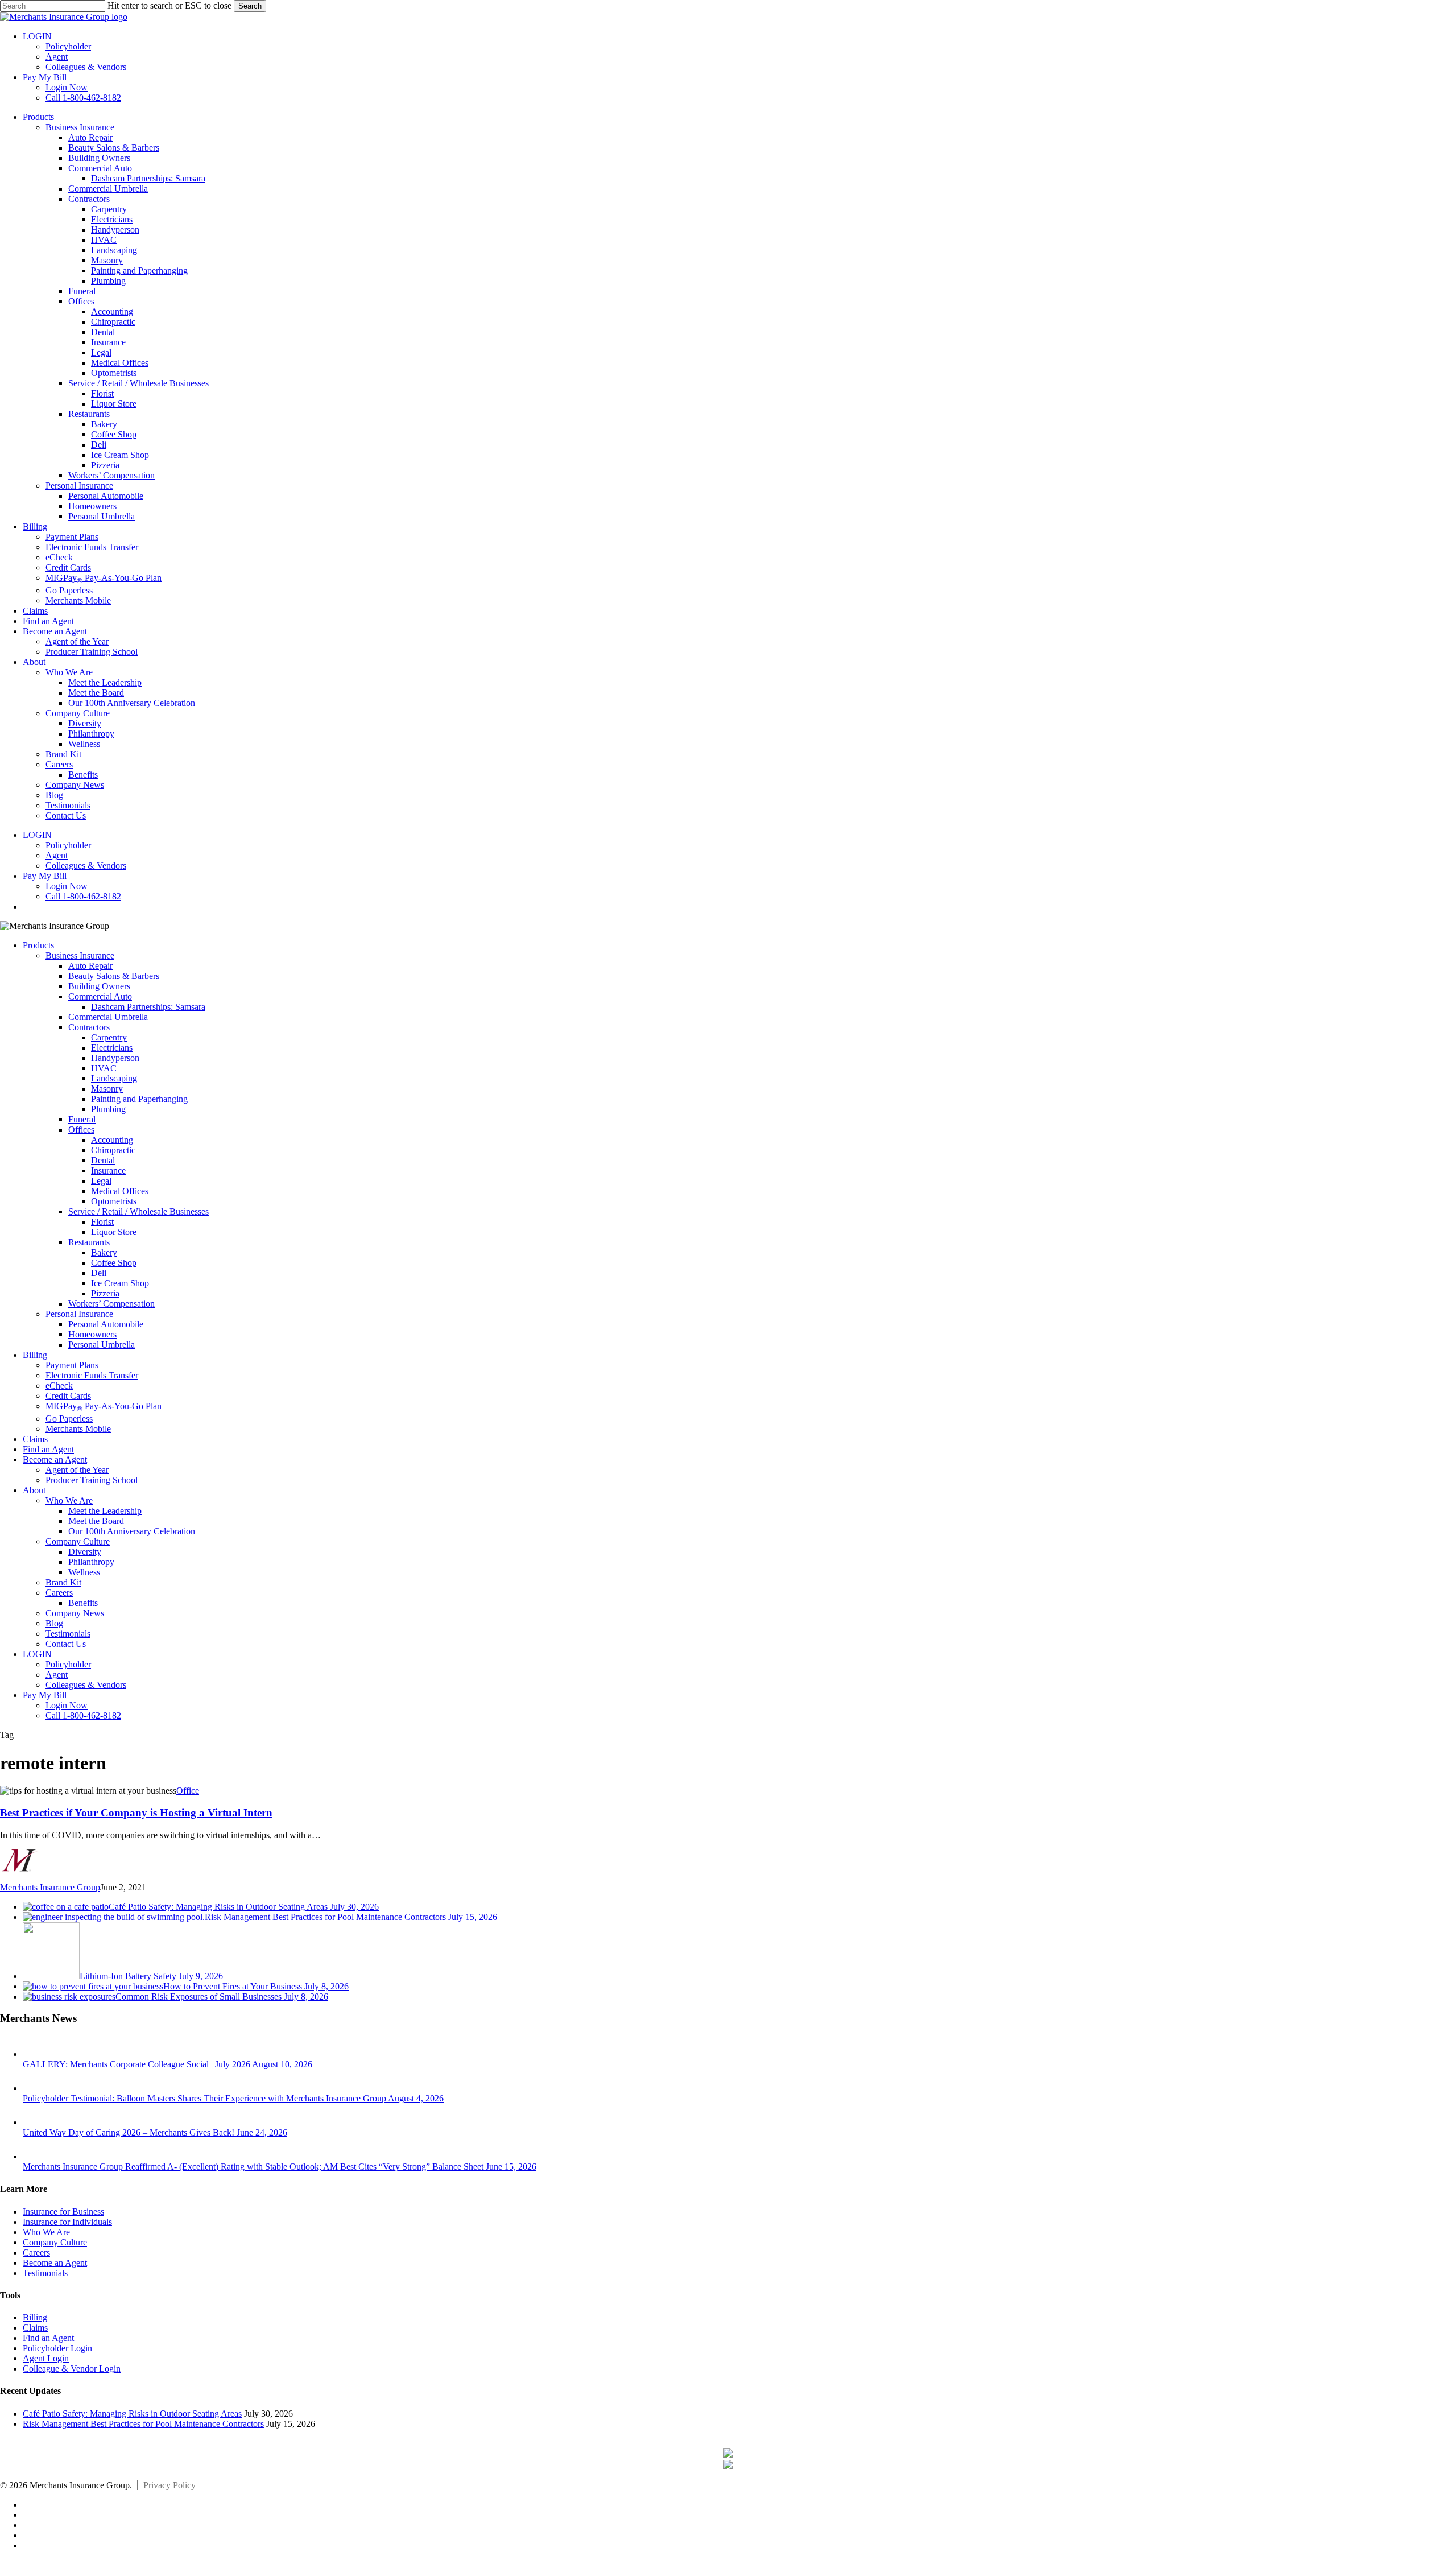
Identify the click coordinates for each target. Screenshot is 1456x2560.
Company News (75, 1613)
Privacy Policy (169, 2485)
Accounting (112, 1140)
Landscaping (114, 1078)
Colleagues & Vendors (86, 1685)
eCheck (59, 1386)
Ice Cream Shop (120, 1283)
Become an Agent (55, 1459)
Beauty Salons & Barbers (114, 976)
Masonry (107, 1089)
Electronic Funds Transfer (92, 1375)
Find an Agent (48, 1449)
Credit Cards (68, 1396)
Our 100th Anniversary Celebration (132, 1531)
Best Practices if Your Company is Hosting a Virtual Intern (136, 1813)
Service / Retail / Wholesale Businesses (138, 1211)
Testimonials (68, 1634)
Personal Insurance (79, 1314)
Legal (101, 1181)
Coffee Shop (114, 1263)
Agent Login (46, 2358)
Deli (99, 1273)
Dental (103, 1160)
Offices (81, 1130)
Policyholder (68, 1664)
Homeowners (92, 1334)
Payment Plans (72, 1365)
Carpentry (109, 1037)
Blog (54, 1623)
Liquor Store (114, 1232)
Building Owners (99, 986)
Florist (102, 1222)
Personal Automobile (106, 1324)
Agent (57, 1675)
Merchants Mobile (78, 1429)
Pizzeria (105, 1293)
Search (250, 6)
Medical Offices (120, 1191)
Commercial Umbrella (108, 1017)
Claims (35, 1439)
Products (38, 945)
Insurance (108, 1170)
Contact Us (66, 1644)
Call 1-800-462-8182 (83, 1715)
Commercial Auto (100, 996)
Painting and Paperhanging (139, 1099)
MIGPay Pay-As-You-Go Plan (104, 1406)
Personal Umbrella (102, 1345)
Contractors (89, 1027)
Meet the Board (96, 1521)
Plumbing (108, 1109)
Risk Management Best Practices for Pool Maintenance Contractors (143, 2424)
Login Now (67, 1705)
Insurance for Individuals (67, 2222)
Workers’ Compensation (111, 1304)
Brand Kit (63, 1582)
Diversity (85, 1552)
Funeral (82, 1119)
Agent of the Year (77, 1470)
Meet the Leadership (105, 1511)
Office (188, 1791)
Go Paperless (69, 1419)
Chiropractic (113, 1150)
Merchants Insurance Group (50, 1887)
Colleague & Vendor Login (72, 2369)
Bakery (104, 1252)
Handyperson (115, 1058)
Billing (35, 1355)
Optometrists (114, 1201)
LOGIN (37, 1654)
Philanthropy (91, 1562)
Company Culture (78, 1541)
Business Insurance (80, 955)
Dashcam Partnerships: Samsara (148, 1007)
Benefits (83, 1603)
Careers (59, 1593)
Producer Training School (92, 1480)
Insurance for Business (63, 2212)
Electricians (112, 1048)
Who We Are (69, 1500)
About (34, 1490)
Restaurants (89, 1242)
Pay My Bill (45, 1695)
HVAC (104, 1068)
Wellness (84, 1572)
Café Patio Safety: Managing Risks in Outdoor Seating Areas (132, 2414)
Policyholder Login (57, 2348)
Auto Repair (90, 966)
